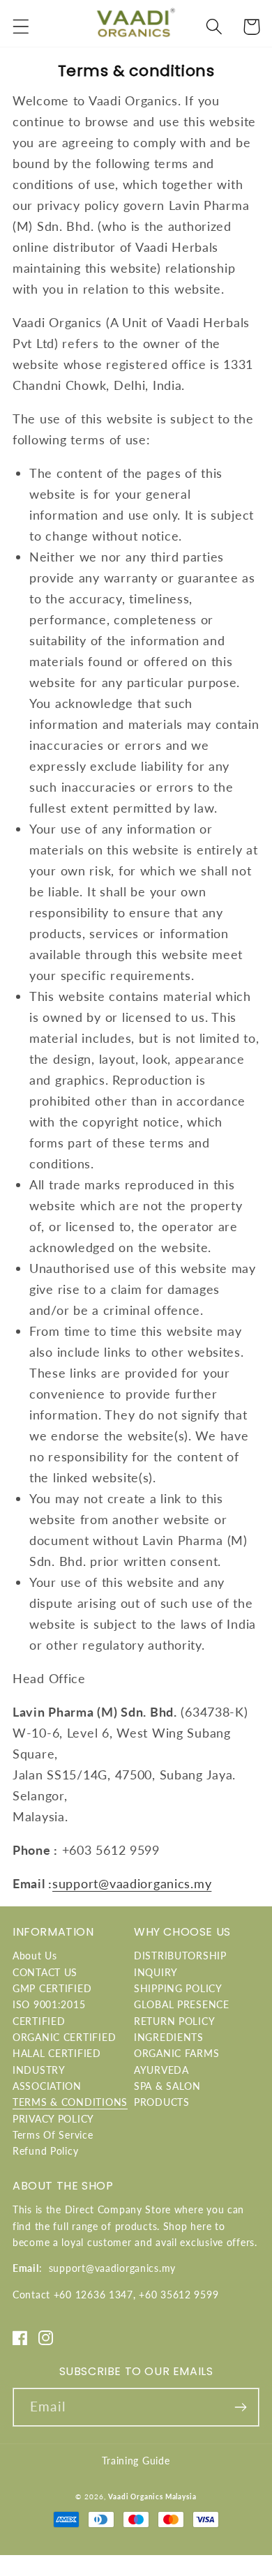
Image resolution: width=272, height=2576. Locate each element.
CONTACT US (45, 1972)
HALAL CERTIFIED (57, 2053)
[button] (21, 27)
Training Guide (136, 2461)
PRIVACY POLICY (53, 2119)
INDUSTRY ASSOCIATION (47, 2078)
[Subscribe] (240, 2407)
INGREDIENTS (169, 2037)
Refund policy (45, 2151)
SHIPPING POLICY (178, 1988)
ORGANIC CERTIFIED (64, 2037)
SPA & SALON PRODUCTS (167, 2094)
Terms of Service (53, 2135)
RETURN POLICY (174, 2021)
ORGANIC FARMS (176, 2053)
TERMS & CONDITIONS (70, 2102)
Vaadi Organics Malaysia (152, 2496)
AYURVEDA (161, 2070)
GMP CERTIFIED (52, 1988)
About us (35, 1956)
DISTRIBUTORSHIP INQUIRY (180, 1964)
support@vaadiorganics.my (132, 1883)
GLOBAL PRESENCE (182, 2004)
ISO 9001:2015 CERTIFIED (49, 2012)
